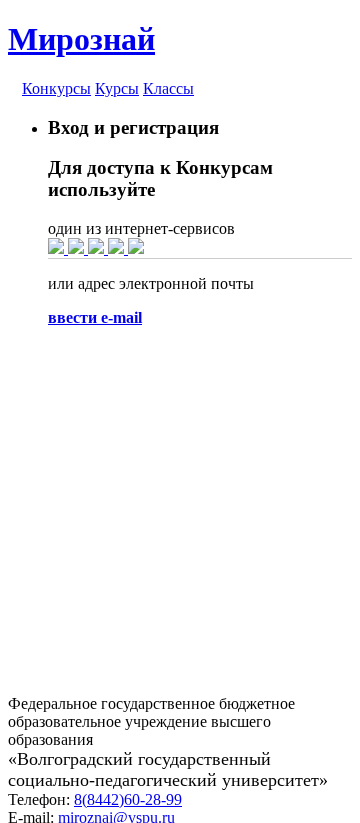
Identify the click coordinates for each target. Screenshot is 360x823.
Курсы (117, 88)
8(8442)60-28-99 (128, 799)
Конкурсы (56, 88)
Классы (168, 88)
